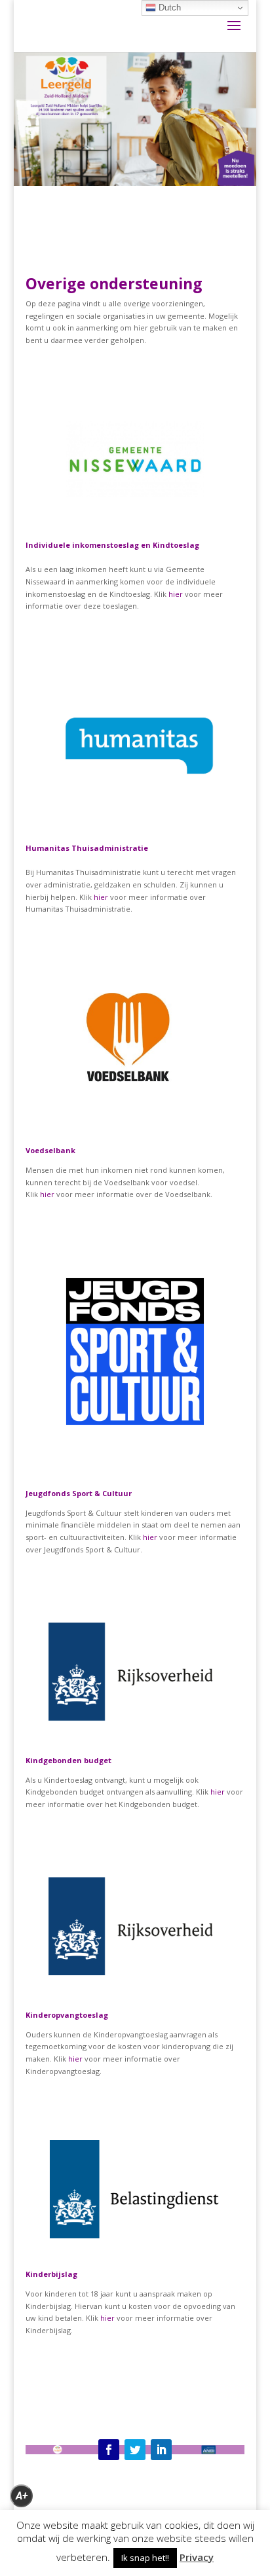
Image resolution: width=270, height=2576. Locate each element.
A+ (22, 2496)
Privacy (197, 2557)
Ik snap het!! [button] (145, 2558)
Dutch (168, 8)
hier (176, 594)
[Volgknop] (109, 2450)
